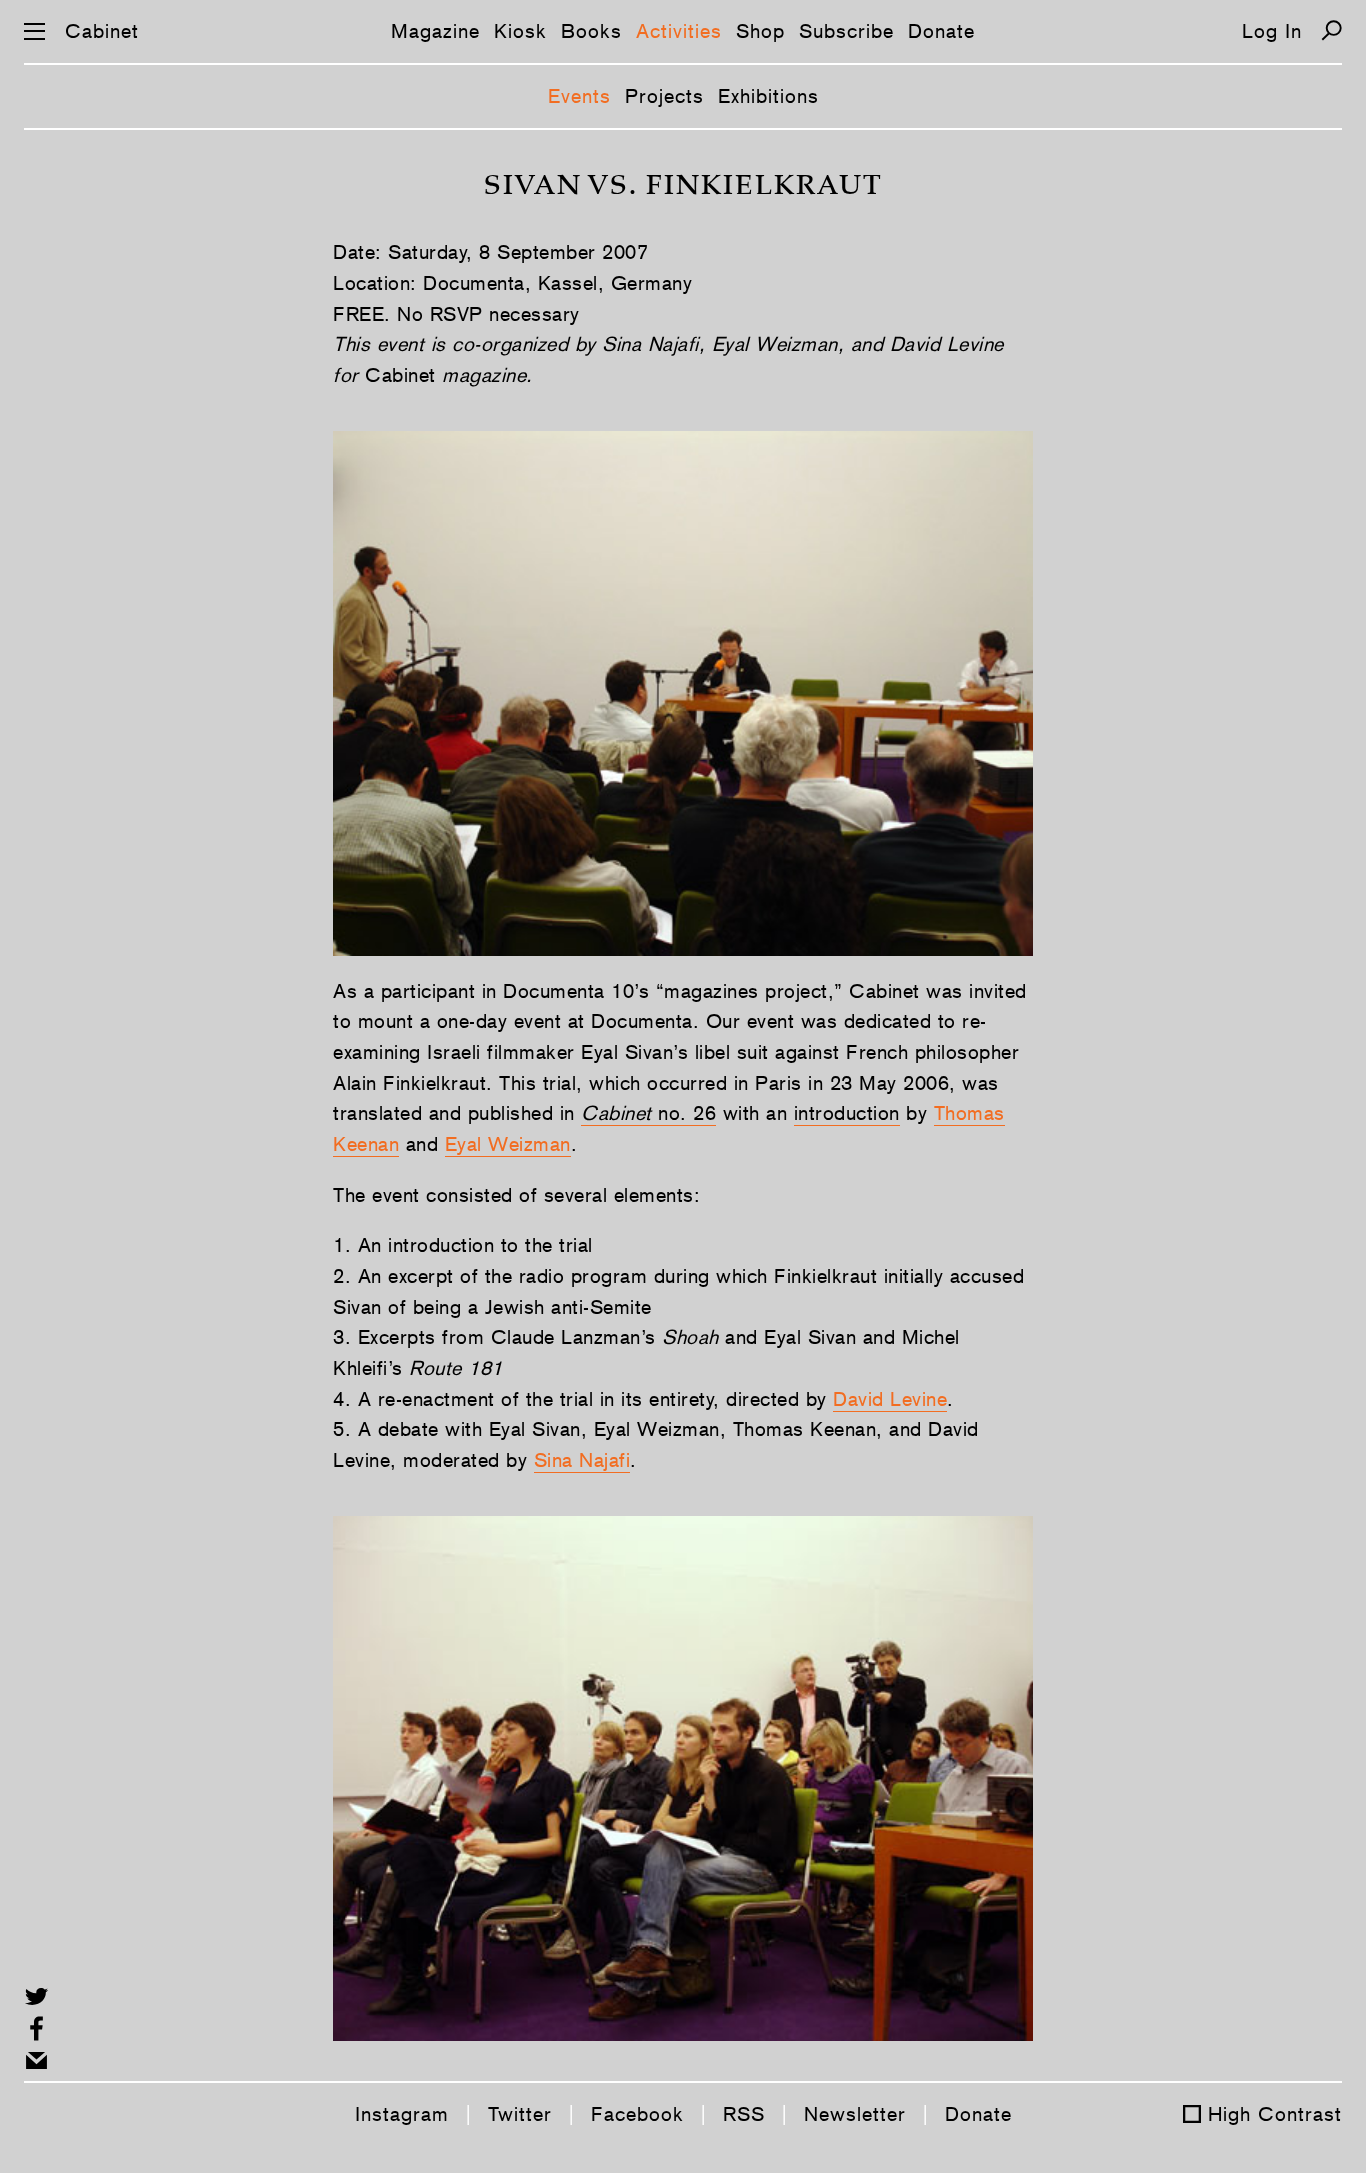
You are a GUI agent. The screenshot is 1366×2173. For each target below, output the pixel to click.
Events (579, 96)
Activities (679, 31)
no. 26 (684, 1113)
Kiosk (520, 31)
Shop (760, 31)
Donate (941, 31)
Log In (1272, 31)
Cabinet (102, 31)
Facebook (637, 2114)
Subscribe (846, 31)
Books (591, 31)
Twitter (520, 2114)
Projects (664, 96)
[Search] (1331, 30)
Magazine (435, 31)
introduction (847, 1113)
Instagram (402, 2114)
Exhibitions (768, 96)
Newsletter (855, 2114)
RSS (744, 2114)
